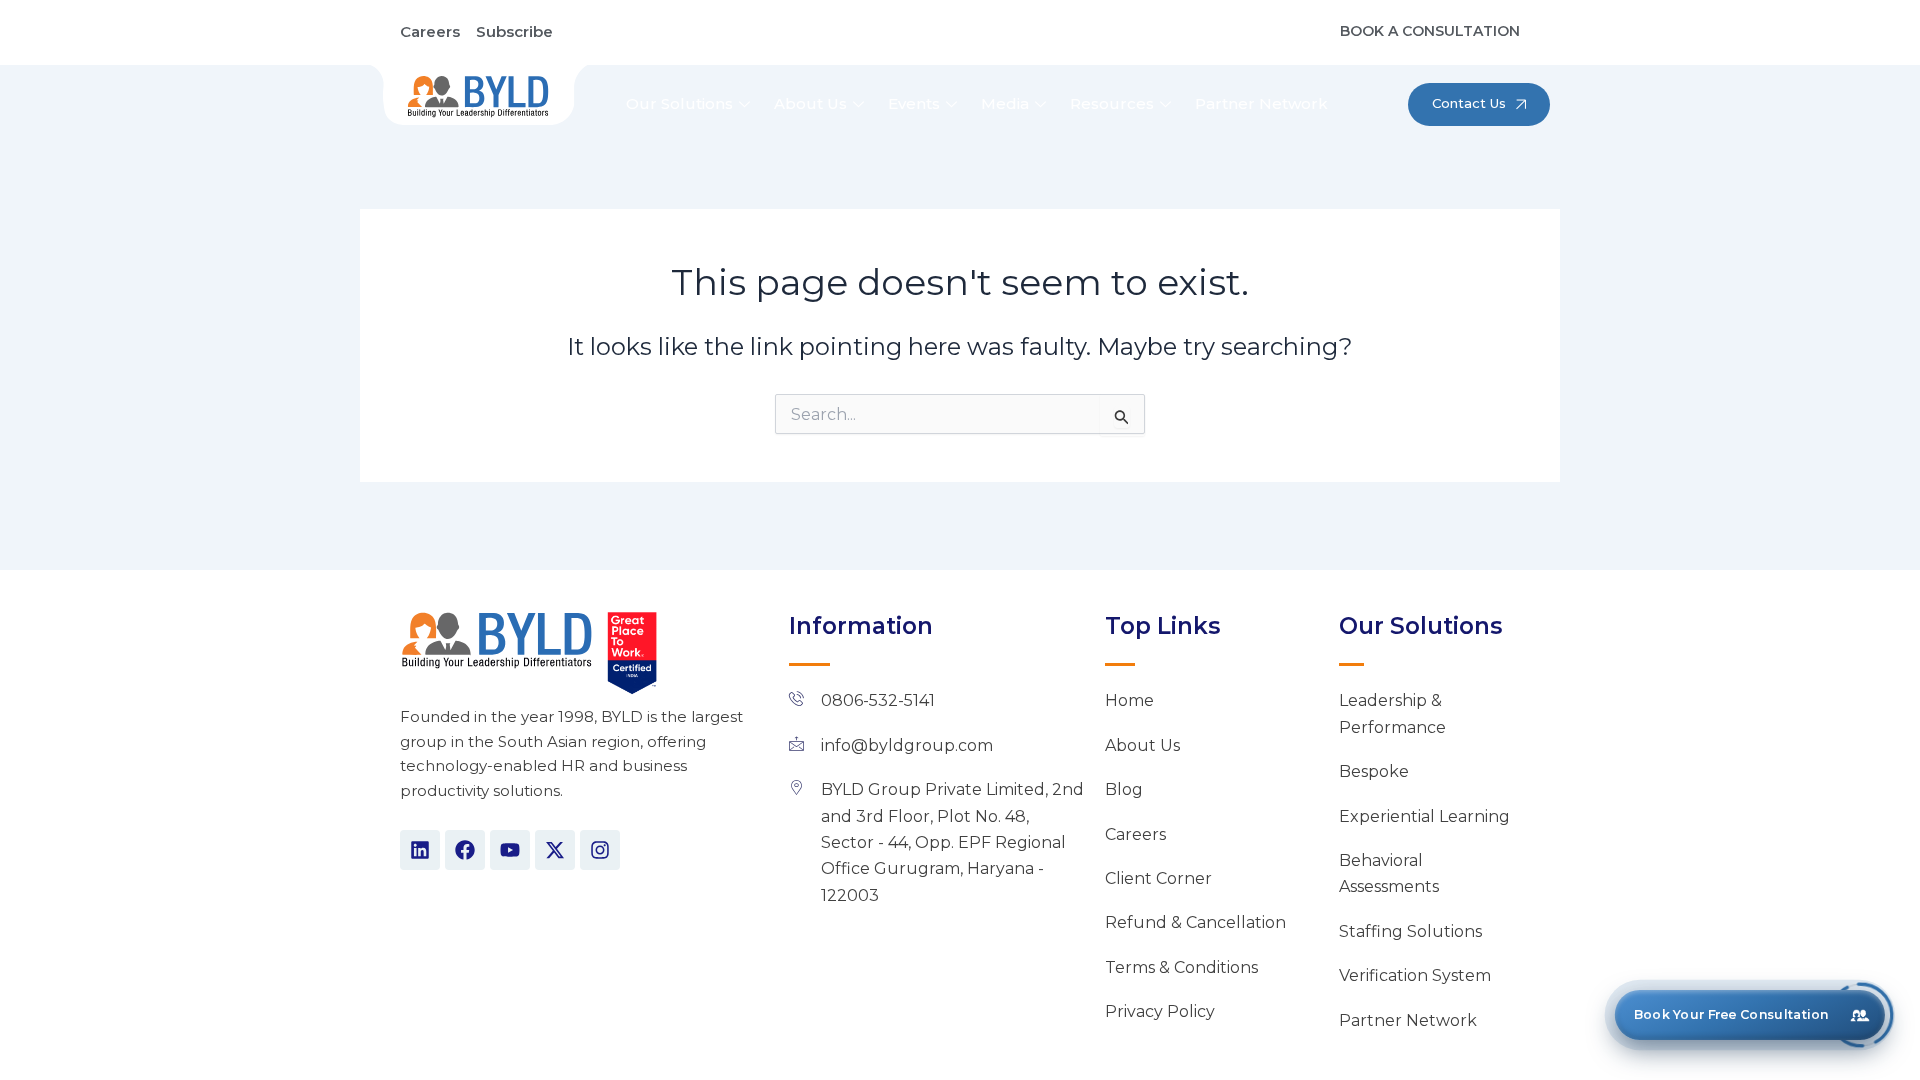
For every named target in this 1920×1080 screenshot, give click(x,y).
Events (914, 103)
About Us (810, 103)
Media (1005, 103)
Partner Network (1261, 103)
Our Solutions (679, 103)
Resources (1112, 103)
